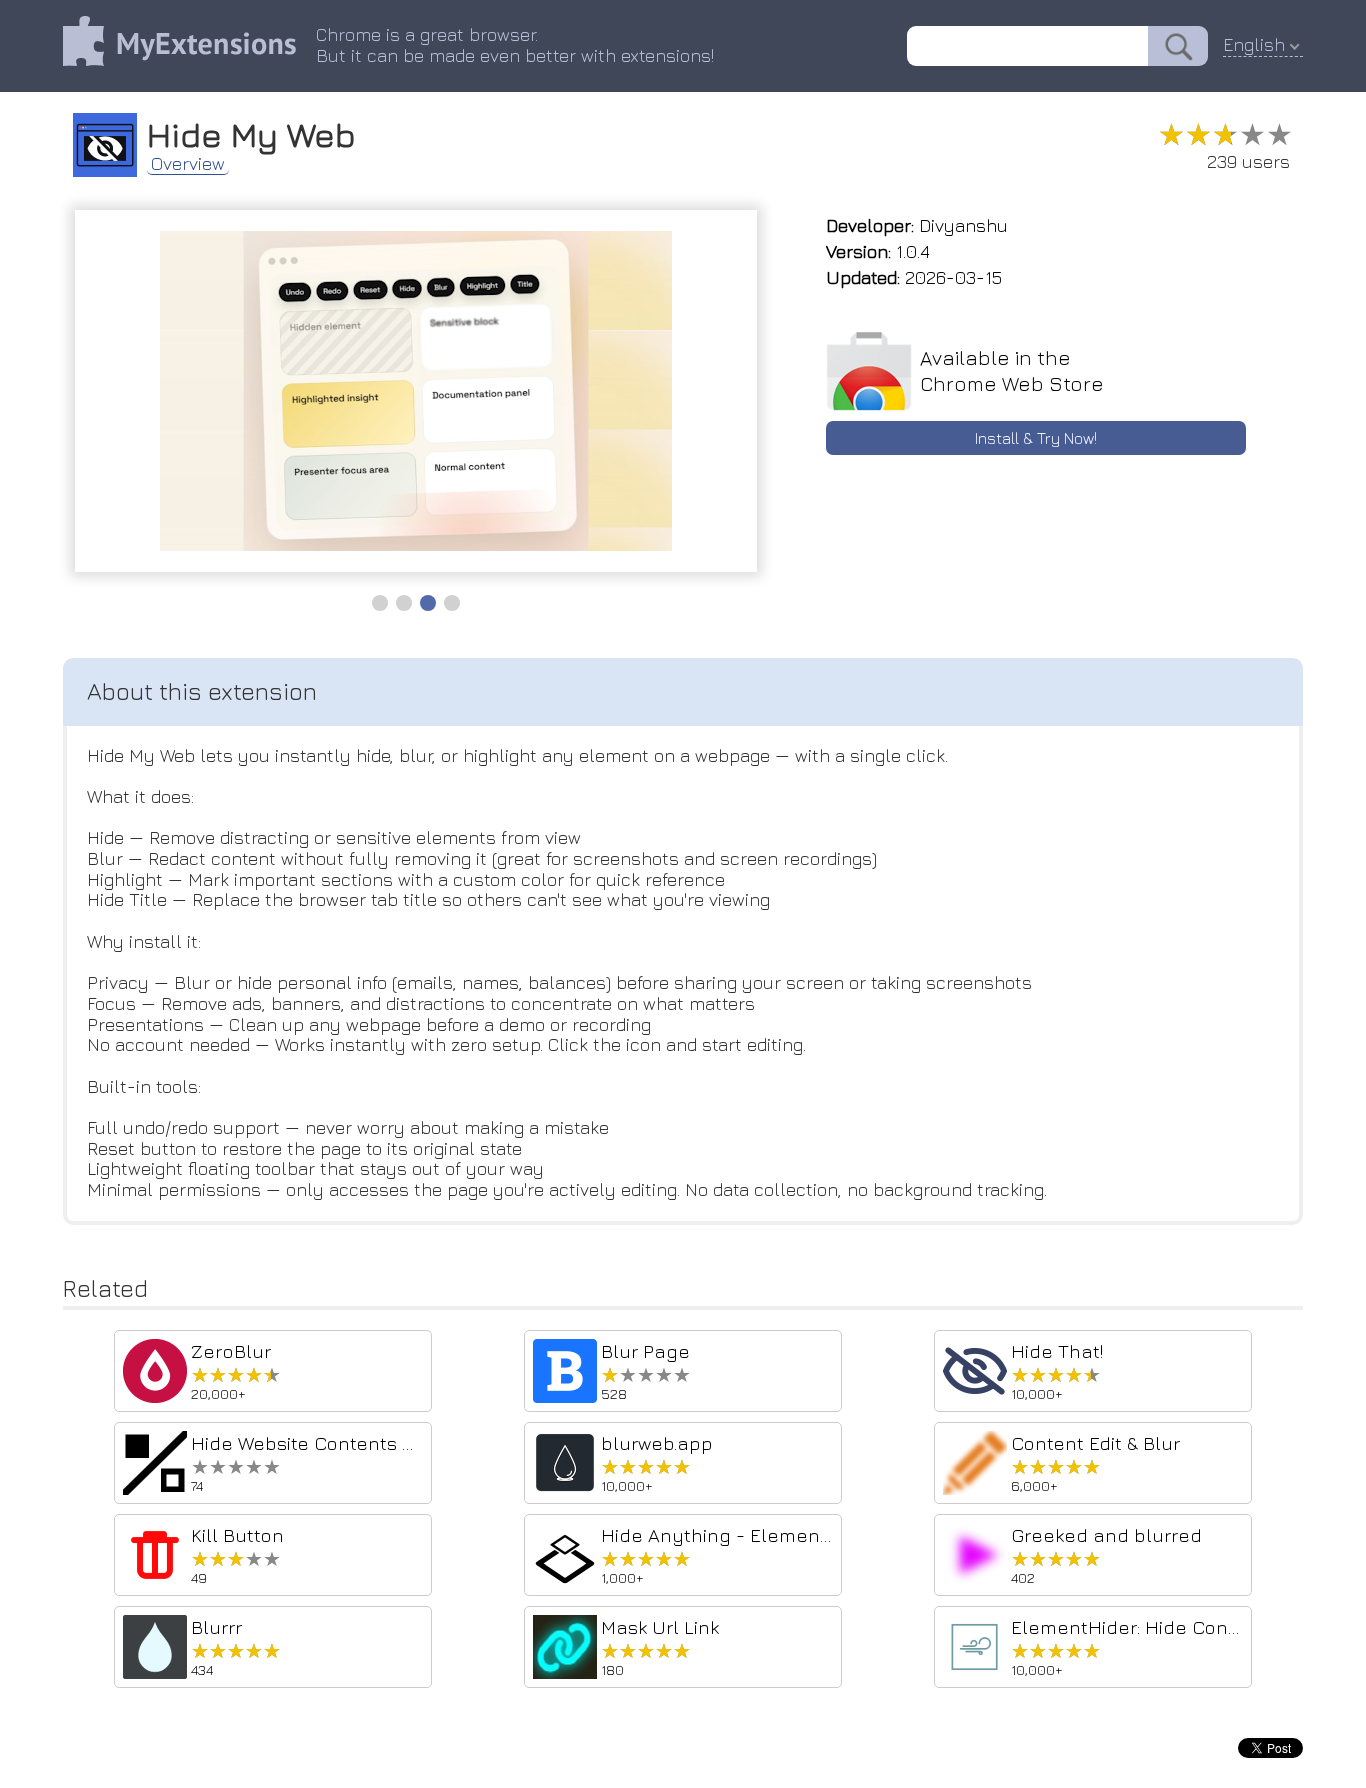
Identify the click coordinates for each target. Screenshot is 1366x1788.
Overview (188, 164)
